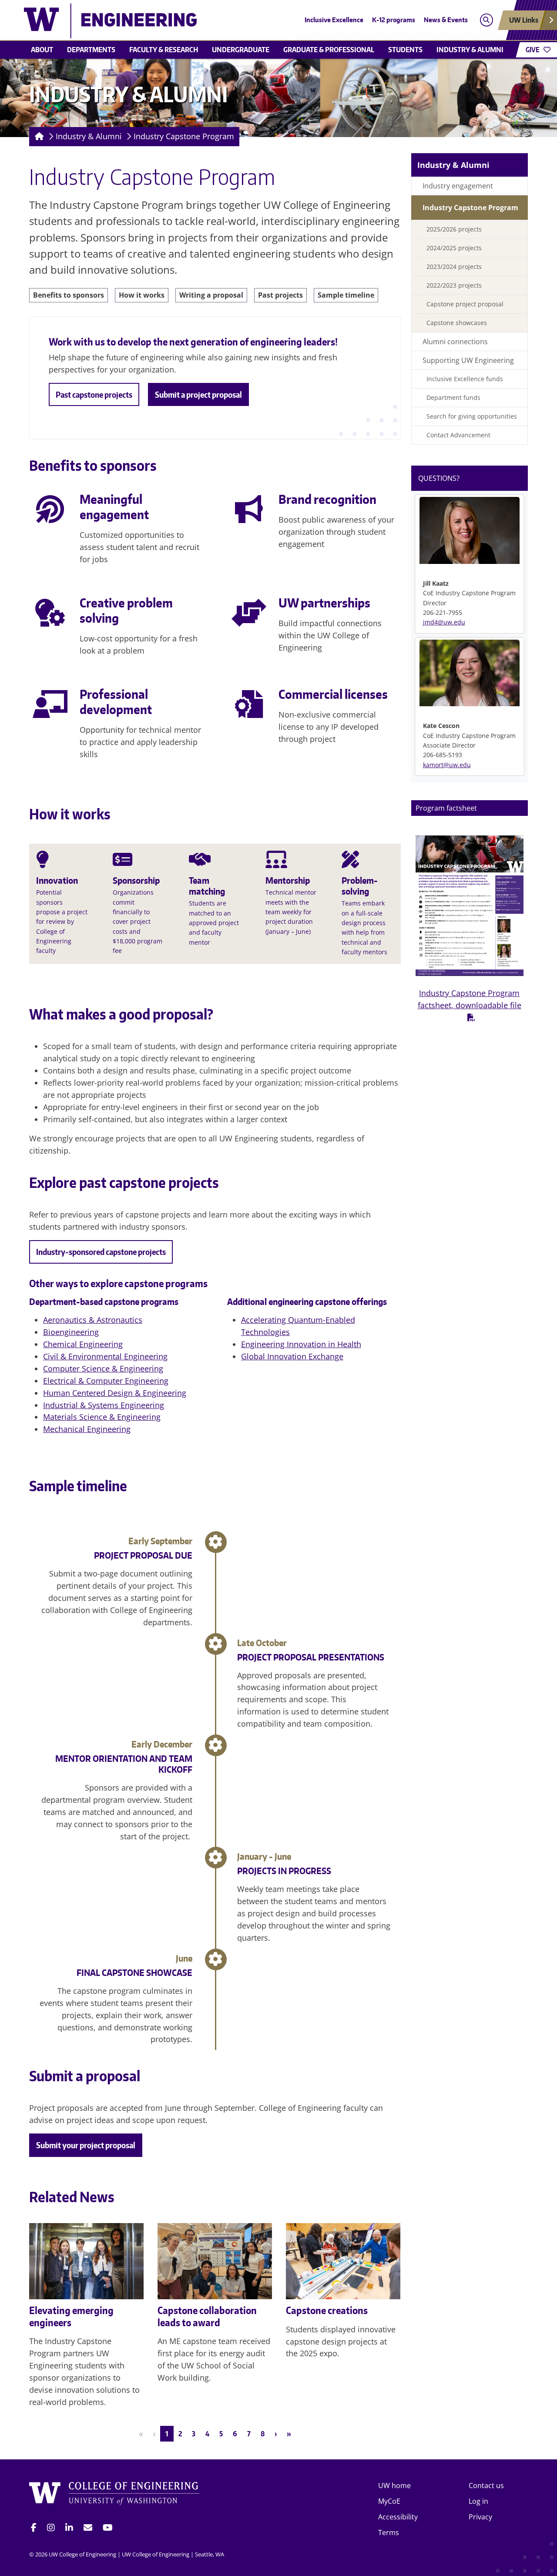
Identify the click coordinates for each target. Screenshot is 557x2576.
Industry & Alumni (470, 50)
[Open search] (486, 20)
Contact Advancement (458, 435)
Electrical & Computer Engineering (106, 1381)
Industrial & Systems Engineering (104, 1405)
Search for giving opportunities (472, 416)
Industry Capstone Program (184, 136)
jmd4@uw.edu (444, 622)
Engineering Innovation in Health (301, 1344)
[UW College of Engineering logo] (215, 21)
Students (405, 50)
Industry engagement (458, 186)
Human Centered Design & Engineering (115, 1393)
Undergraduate (241, 50)
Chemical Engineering (83, 1344)
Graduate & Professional (329, 50)
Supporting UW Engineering (468, 360)
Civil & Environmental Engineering (105, 1356)
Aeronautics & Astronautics (93, 1320)
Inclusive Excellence (334, 20)
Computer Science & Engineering (103, 1368)
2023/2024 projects (454, 267)
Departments (91, 50)
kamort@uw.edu (447, 765)
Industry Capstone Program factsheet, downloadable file (470, 999)
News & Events (446, 20)
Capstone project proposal (465, 304)
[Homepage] (38, 137)
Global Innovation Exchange (292, 1356)
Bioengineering (71, 1332)
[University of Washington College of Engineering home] (114, 2495)
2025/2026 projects (454, 229)
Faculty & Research (164, 50)
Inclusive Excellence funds (465, 379)
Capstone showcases (457, 323)
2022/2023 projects (454, 285)
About (42, 50)
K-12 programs (394, 20)
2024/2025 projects (454, 248)
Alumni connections (455, 342)
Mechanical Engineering (87, 1429)
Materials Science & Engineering (102, 1417)
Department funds (453, 397)
